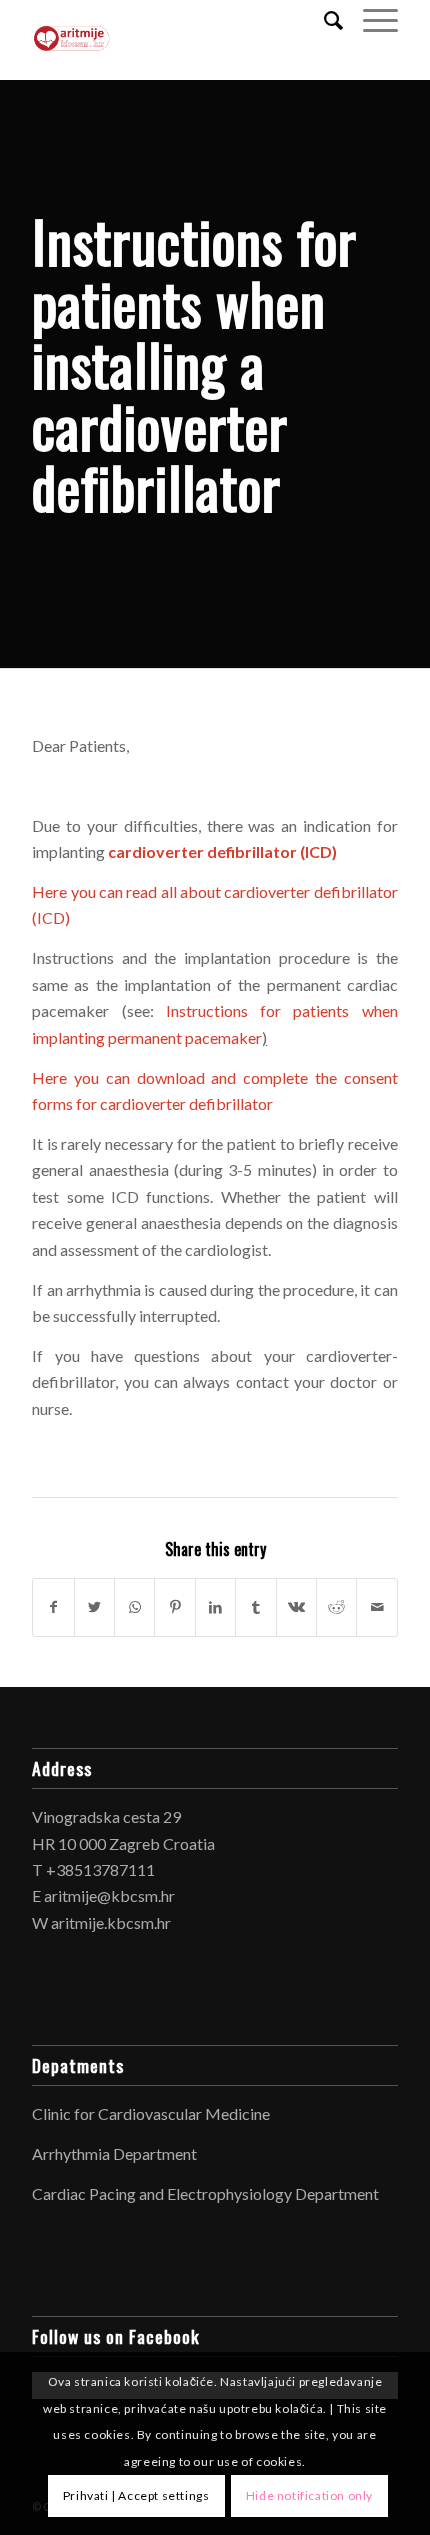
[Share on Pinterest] (174, 1607)
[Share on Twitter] (94, 1607)
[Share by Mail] (377, 1607)
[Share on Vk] (296, 1607)
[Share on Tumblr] (255, 1607)
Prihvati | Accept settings (136, 2495)
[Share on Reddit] (336, 1607)
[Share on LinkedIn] (215, 1607)
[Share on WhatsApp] (134, 1607)
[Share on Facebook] (53, 1607)
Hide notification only (309, 2495)
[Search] (323, 20)
